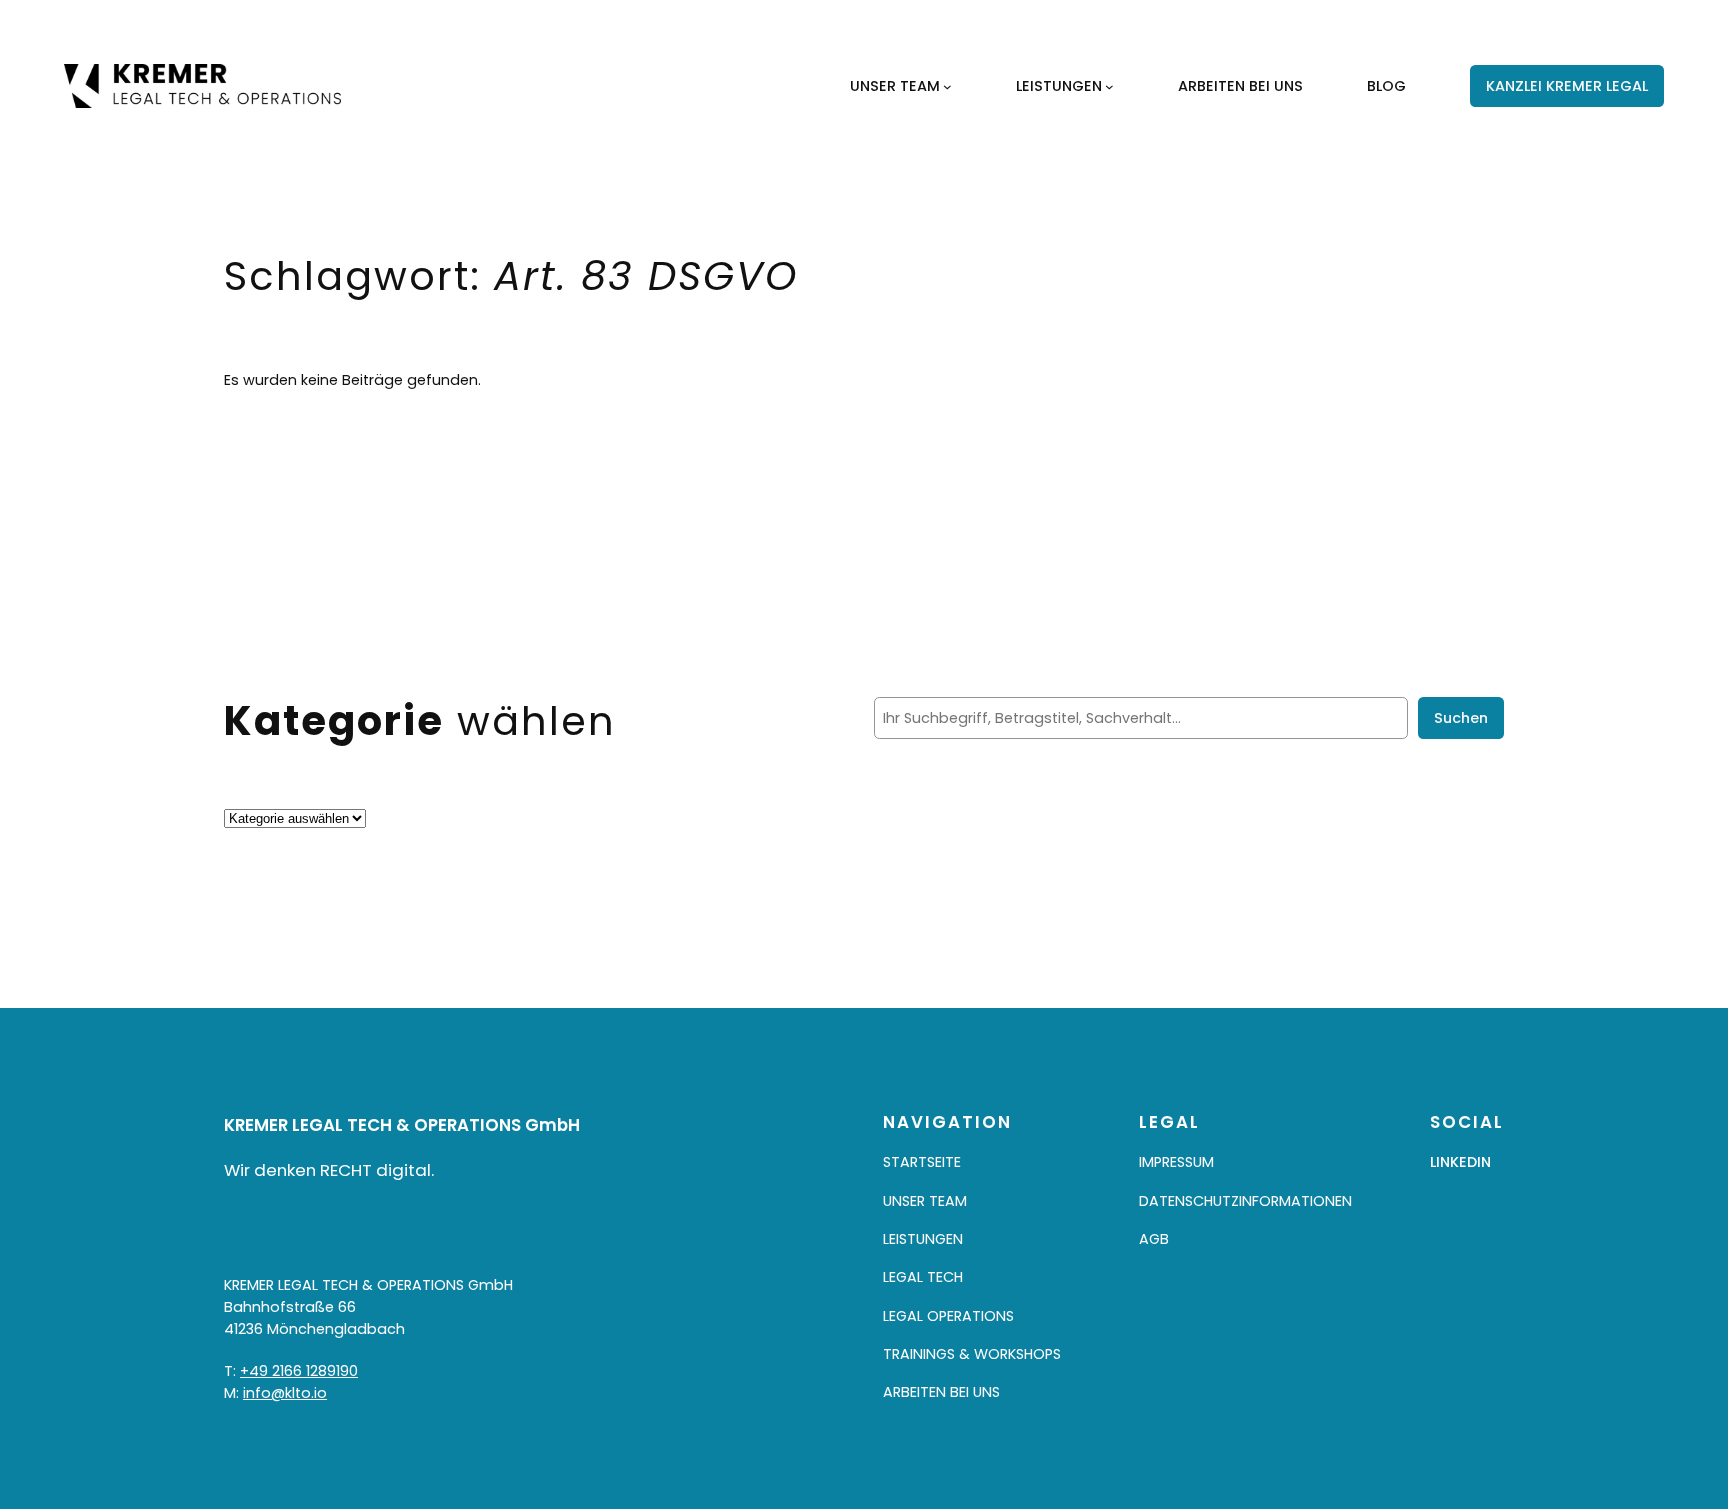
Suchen (1461, 718)
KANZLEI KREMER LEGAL (1567, 86)
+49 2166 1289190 (299, 1371)
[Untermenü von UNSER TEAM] (947, 86)
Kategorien (263, 796)
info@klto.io (285, 1393)
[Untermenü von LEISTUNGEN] (1109, 86)
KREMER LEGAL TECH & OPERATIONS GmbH (402, 1125)
